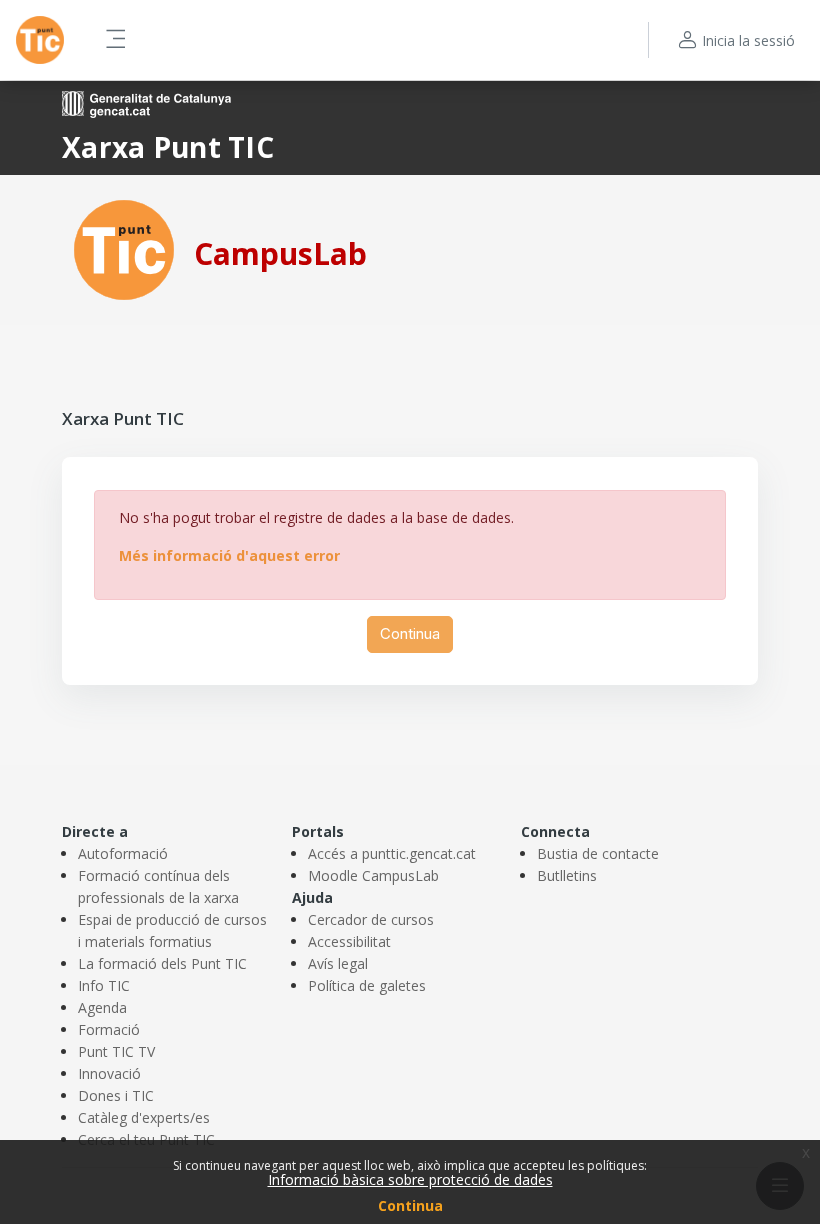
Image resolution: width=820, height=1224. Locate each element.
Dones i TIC (116, 1095)
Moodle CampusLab (373, 875)
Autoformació (123, 853)
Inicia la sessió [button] (748, 40)
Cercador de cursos (371, 919)
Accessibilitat (349, 941)
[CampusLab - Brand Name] (40, 40)
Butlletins (567, 875)
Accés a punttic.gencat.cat (392, 853)
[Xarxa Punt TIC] (124, 248)
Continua (410, 1205)
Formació (109, 1029)
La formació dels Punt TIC (162, 963)
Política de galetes (367, 985)
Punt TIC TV (116, 1051)
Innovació (109, 1073)
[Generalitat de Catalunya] (146, 102)
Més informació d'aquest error (229, 555)
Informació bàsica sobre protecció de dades (410, 1179)
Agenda (102, 1007)
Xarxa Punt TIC (168, 147)
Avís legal (338, 963)
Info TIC (104, 985)
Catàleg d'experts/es (144, 1117)
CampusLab (280, 253)
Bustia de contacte (598, 853)
